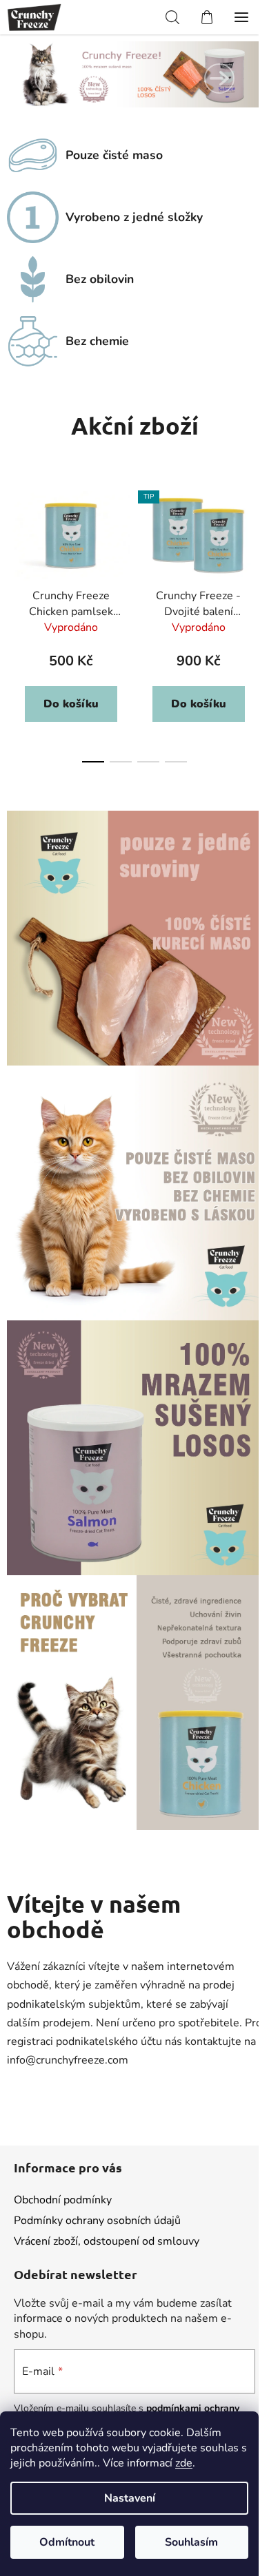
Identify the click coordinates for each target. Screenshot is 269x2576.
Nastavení (130, 2498)
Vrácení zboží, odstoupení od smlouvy (107, 2241)
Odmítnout (67, 2542)
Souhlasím (191, 2542)
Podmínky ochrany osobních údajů (97, 2221)
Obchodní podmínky (63, 2200)
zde (184, 2463)
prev (14, 546)
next (255, 546)
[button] (50, 79)
